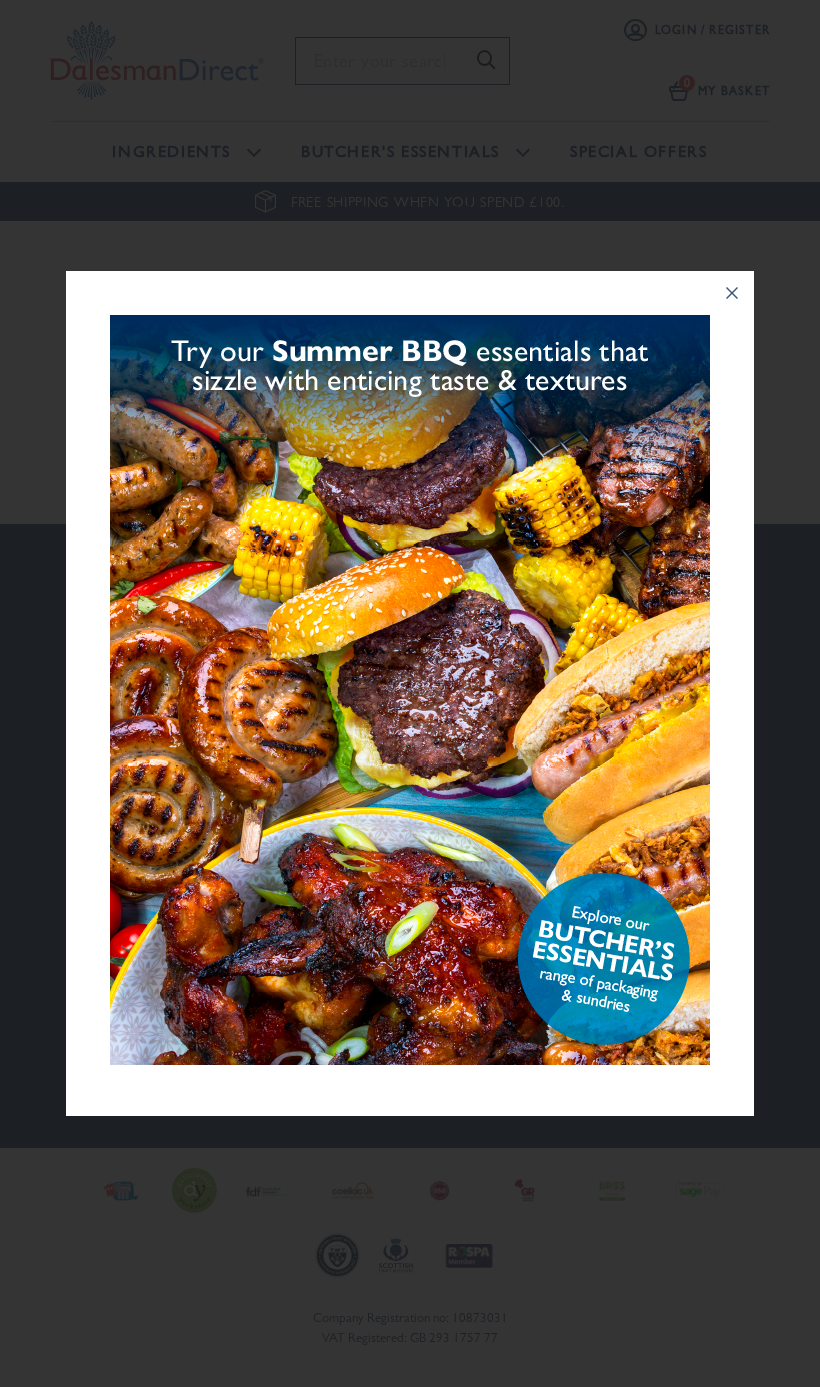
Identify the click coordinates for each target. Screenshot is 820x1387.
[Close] (732, 293)
